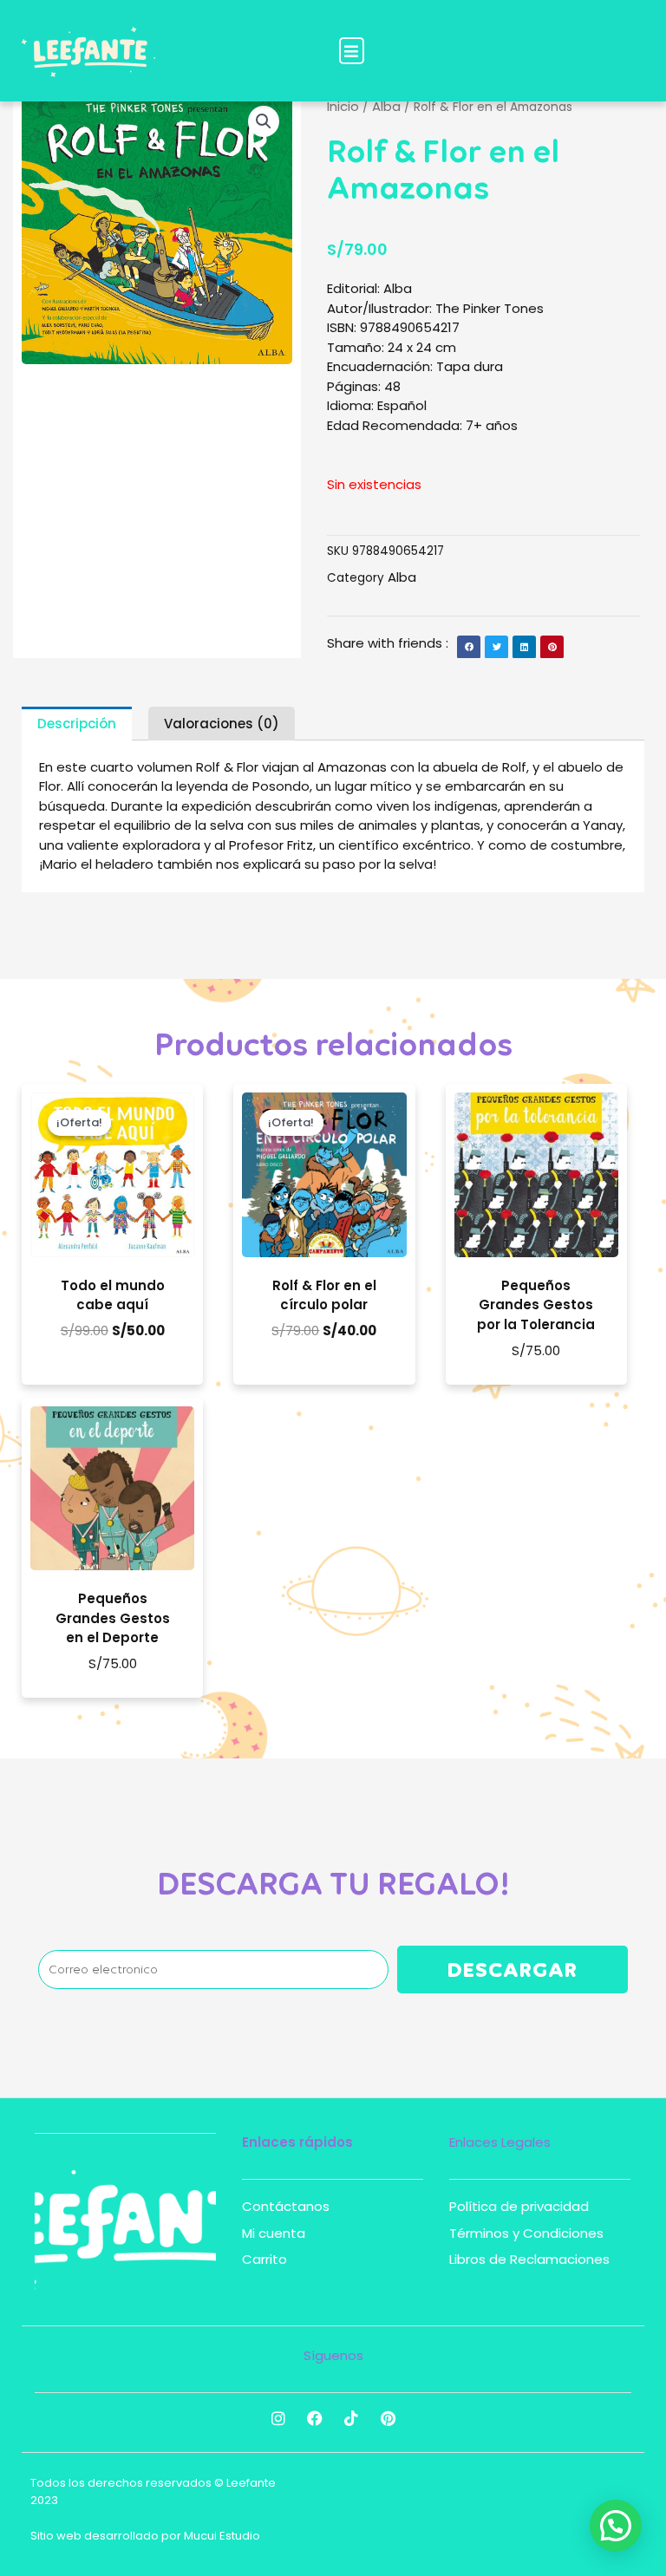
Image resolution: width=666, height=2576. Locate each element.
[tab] (77, 724)
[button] (352, 51)
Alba (386, 106)
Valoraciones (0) (222, 724)
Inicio (343, 106)
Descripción (77, 724)
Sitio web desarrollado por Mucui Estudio (145, 2536)
